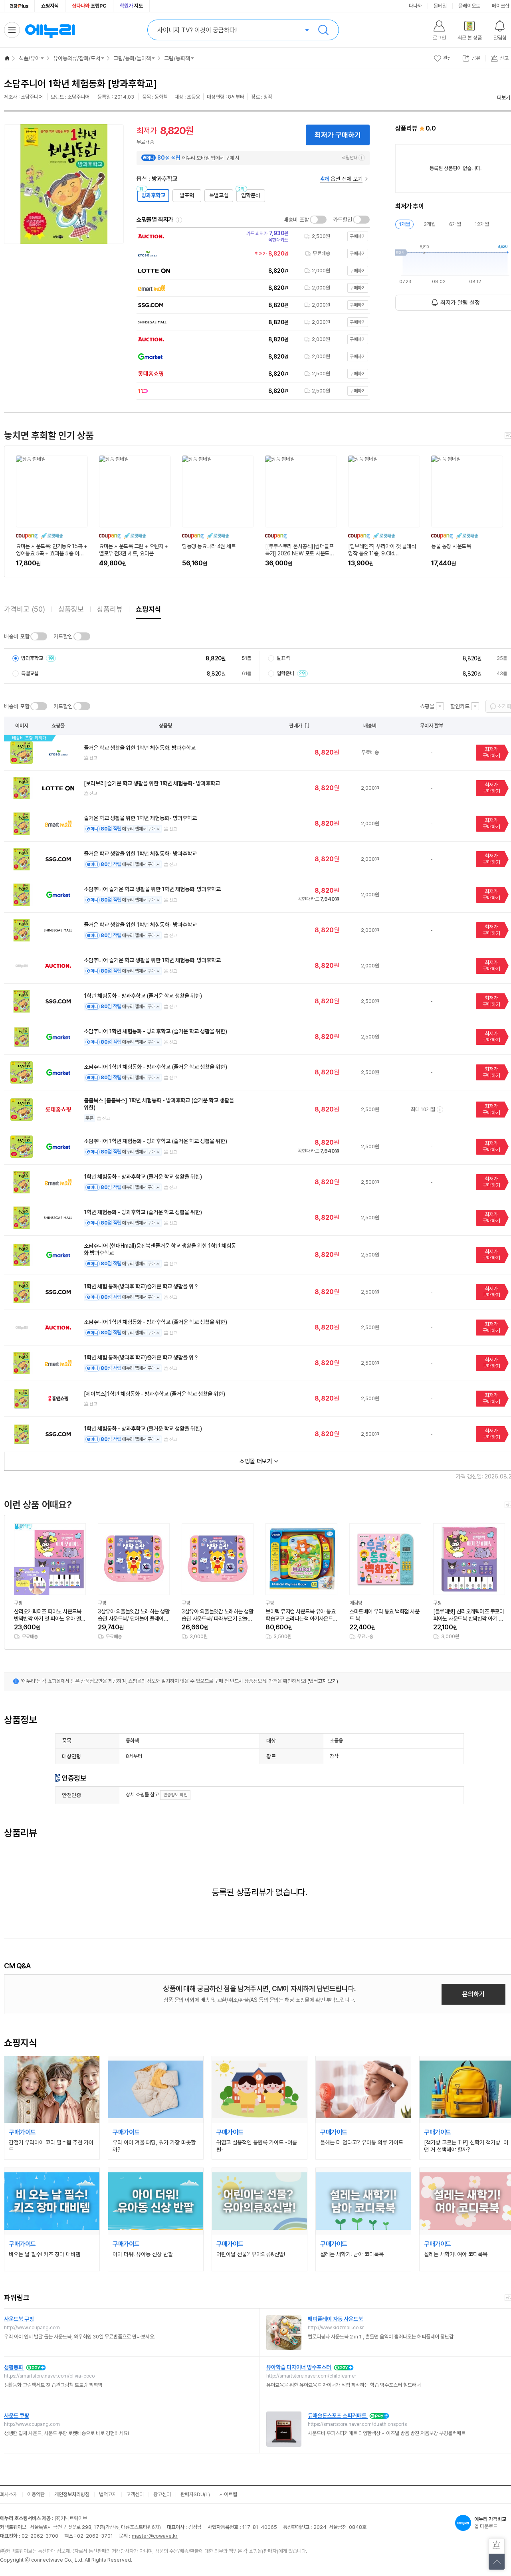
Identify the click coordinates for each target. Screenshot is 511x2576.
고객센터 (135, 2494)
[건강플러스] (19, 6)
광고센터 (162, 2494)
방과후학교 (153, 195)
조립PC (89, 6)
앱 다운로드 (490, 2523)
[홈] (7, 58)
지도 (131, 6)
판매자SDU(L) (195, 2494)
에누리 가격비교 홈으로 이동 (50, 30)
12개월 (482, 224)
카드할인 (343, 220)
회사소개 (9, 2494)
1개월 (404, 224)
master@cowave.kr (155, 2536)
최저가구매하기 (491, 752)
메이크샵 (501, 6)
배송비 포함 (296, 220)
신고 (93, 758)
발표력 (187, 195)
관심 (448, 58)
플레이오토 (469, 6)
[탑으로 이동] (497, 2562)
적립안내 (350, 158)
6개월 (455, 224)
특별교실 (219, 195)
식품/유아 (29, 58)
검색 (323, 30)
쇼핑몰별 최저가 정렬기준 (179, 220)
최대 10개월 (423, 1109)
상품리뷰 (110, 609)
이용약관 (36, 2494)
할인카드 (460, 706)
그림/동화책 (177, 58)
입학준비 (251, 195)
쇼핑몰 (427, 706)
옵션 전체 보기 (341, 179)
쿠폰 (89, 1118)
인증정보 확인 (175, 1795)
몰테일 (440, 6)
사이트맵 (228, 2494)
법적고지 (108, 2494)
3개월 (430, 224)
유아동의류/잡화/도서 (77, 58)
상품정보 (71, 609)
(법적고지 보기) (323, 1681)
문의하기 (473, 1994)
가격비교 (25, 609)
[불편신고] (497, 2546)
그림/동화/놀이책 (132, 58)
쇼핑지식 (50, 6)
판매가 (296, 726)
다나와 (415, 6)
